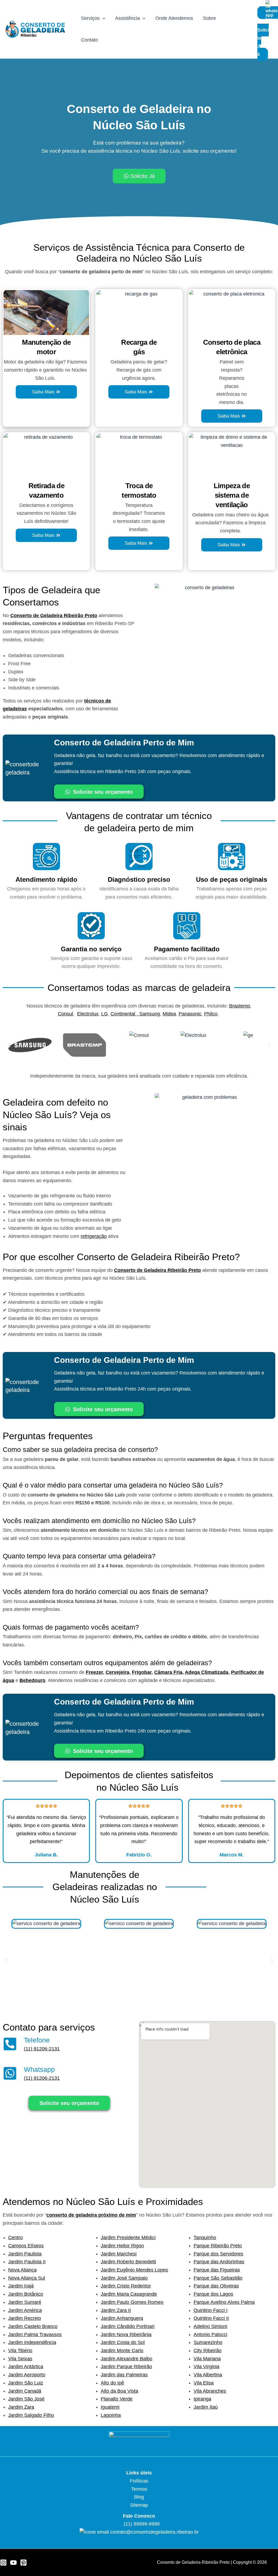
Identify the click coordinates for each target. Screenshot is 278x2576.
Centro (15, 2238)
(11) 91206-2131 (42, 2049)
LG (105, 1014)
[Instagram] (3, 2563)
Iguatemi (110, 2407)
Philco (211, 1014)
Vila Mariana (207, 2359)
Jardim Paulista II (27, 2262)
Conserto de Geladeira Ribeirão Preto (54, 616)
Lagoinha (111, 2415)
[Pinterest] (23, 2563)
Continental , (125, 1014)
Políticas (139, 2481)
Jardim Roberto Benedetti (128, 2262)
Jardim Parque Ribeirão (126, 2367)
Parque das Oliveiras (216, 2286)
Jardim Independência (32, 2342)
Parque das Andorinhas (219, 2262)
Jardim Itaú (206, 2407)
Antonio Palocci (210, 2335)
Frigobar (142, 1672)
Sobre (209, 18)
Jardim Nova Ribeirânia (126, 2335)
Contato (89, 40)
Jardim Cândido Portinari (128, 2326)
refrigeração (94, 1236)
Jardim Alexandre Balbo (127, 2359)
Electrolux (88, 1014)
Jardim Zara (21, 2407)
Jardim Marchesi (119, 2254)
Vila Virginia (206, 2367)
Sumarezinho (208, 2342)
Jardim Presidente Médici (128, 2238)
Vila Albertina (208, 2375)
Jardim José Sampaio (124, 2278)
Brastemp (240, 1006)
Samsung (150, 1014)
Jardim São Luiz (26, 2383)
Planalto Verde (117, 2399)
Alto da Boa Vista (119, 2391)
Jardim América (25, 2310)
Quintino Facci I (211, 2310)
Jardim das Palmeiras (124, 2375)
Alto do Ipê (112, 2383)
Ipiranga (202, 2399)
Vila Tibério (20, 2351)
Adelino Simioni (210, 2326)
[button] (9, 1045)
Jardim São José (26, 2399)
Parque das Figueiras (217, 2270)
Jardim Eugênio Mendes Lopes (134, 2270)
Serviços (90, 18)
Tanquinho (205, 2238)
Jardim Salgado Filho (31, 2415)
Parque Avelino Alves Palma (224, 2302)
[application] (102, 18)
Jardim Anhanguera (122, 2318)
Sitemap (139, 2505)
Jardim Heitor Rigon (122, 2246)
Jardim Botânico (26, 2294)
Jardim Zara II (116, 2310)
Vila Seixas (20, 2359)
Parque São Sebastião (218, 2278)
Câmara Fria (168, 1672)
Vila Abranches (210, 2391)
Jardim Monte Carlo (122, 2351)
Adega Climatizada (207, 1672)
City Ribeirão (208, 2351)
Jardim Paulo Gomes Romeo (132, 2302)
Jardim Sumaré (25, 2302)
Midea (169, 1014)
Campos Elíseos (26, 2246)
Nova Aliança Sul (27, 2278)
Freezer (94, 1672)
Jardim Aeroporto (27, 2375)
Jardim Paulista (25, 2254)
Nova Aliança (22, 2270)
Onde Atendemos (174, 18)
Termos (139, 2489)
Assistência (127, 18)
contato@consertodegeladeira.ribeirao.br (154, 2532)
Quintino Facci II (211, 2318)
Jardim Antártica (26, 2367)
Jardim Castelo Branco (33, 2326)
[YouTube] (13, 2563)
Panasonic (190, 1014)
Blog (139, 2497)
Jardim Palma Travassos (35, 2335)
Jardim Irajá (21, 2286)
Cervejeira (117, 1672)
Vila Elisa (204, 2383)
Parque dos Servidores (218, 2254)
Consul (65, 1014)
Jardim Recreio (25, 2318)
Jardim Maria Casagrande (129, 2294)
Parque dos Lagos (213, 2294)
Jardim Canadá (25, 2391)
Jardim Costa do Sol (123, 2342)
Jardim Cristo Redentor (126, 2286)
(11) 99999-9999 (141, 2524)
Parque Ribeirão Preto (218, 2246)
